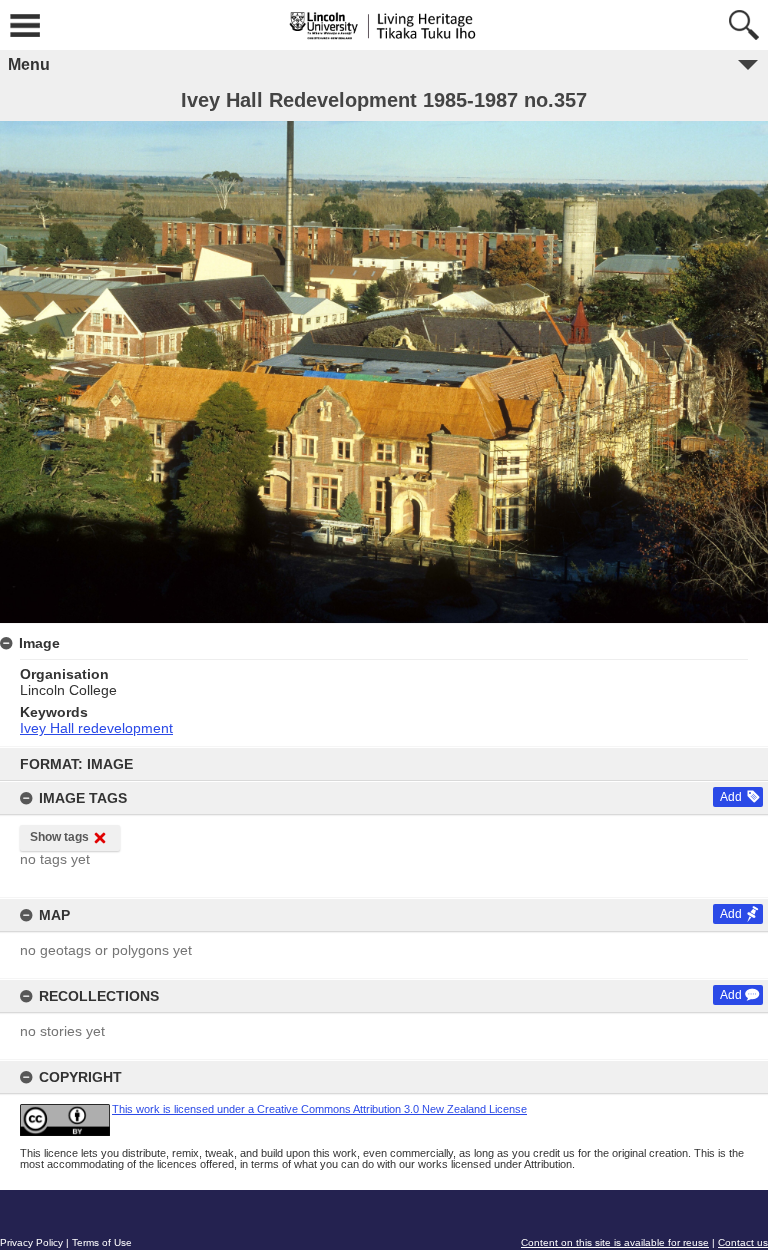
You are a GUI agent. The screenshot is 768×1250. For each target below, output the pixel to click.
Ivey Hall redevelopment (96, 728)
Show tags (59, 837)
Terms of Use (102, 1242)
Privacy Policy (31, 1242)
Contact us (743, 1242)
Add (731, 797)
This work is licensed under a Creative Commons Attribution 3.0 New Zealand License (319, 1109)
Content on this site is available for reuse (615, 1242)
